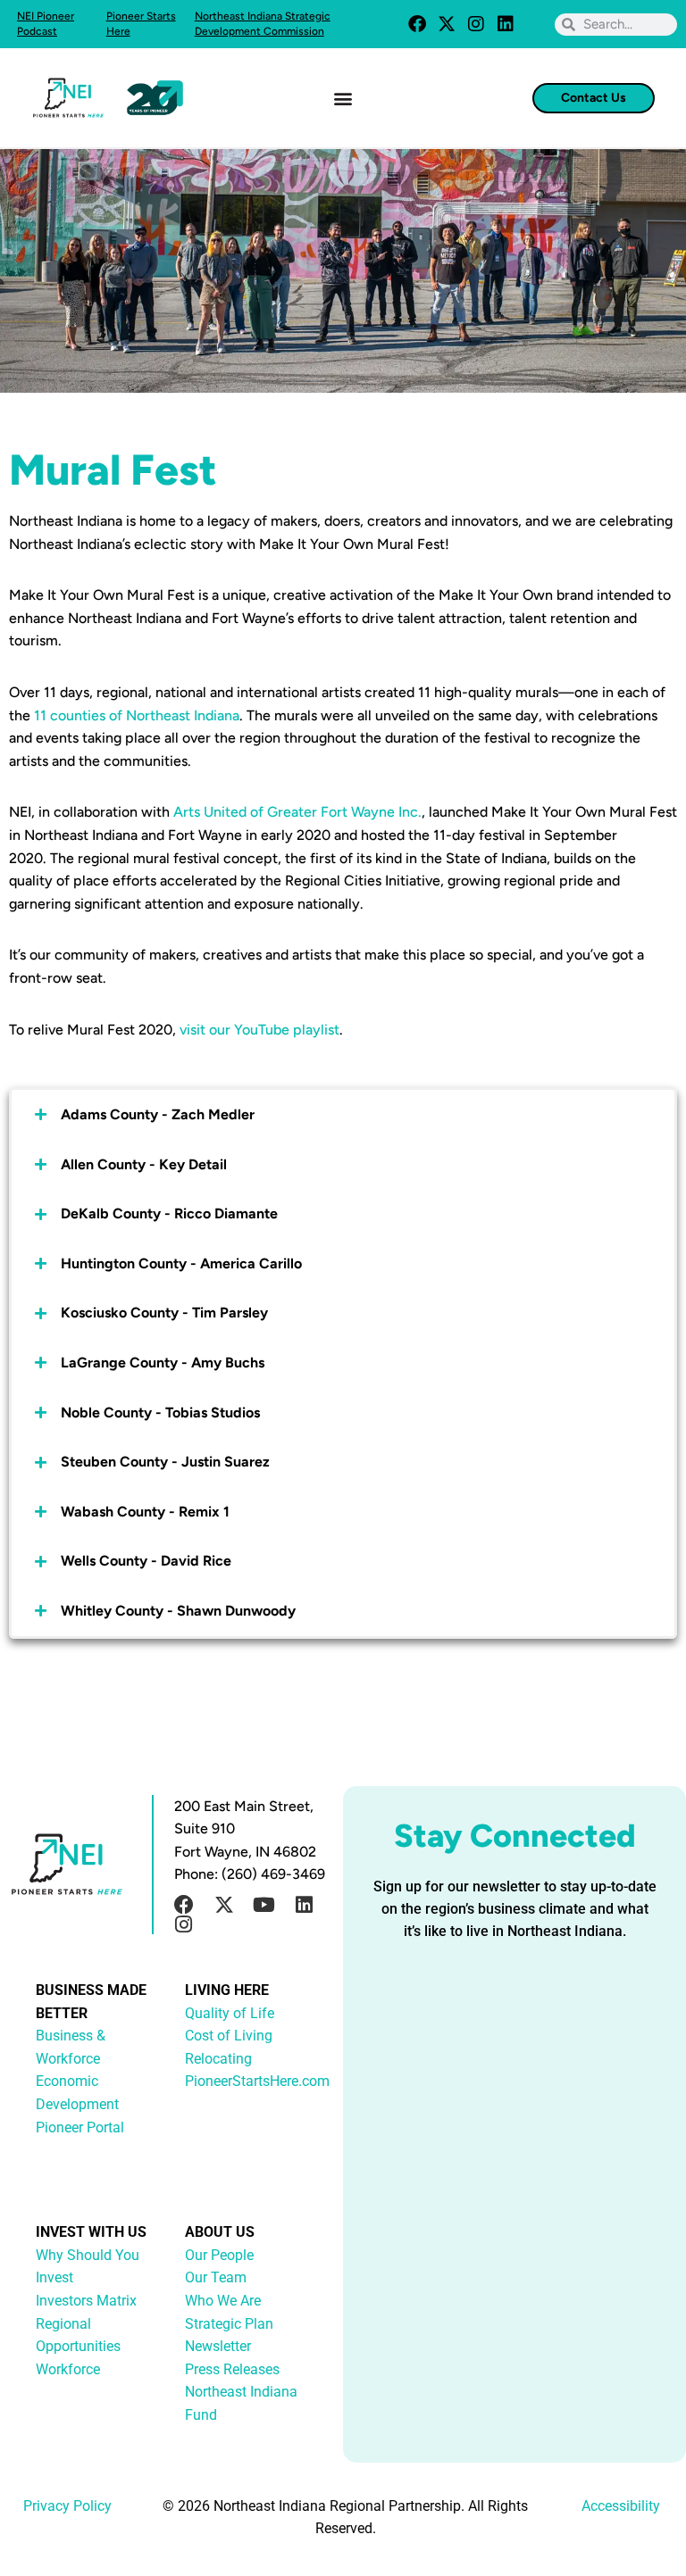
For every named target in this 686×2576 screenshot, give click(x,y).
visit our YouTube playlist (259, 1030)
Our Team (216, 2277)
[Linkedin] (506, 24)
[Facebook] (417, 24)
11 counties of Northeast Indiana (137, 715)
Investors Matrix (86, 2301)
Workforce (68, 2369)
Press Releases (232, 2369)
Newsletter (218, 2346)
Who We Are (223, 2301)
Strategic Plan (229, 2324)
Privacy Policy (67, 2506)
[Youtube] (264, 1905)
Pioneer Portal (80, 2127)
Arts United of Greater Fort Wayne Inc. (297, 812)
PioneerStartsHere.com (257, 2081)
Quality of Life (230, 2013)
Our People (219, 2255)
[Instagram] (476, 24)
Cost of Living (229, 2036)
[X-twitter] (447, 24)
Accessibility (621, 2506)
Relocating (218, 2059)
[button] (343, 98)
